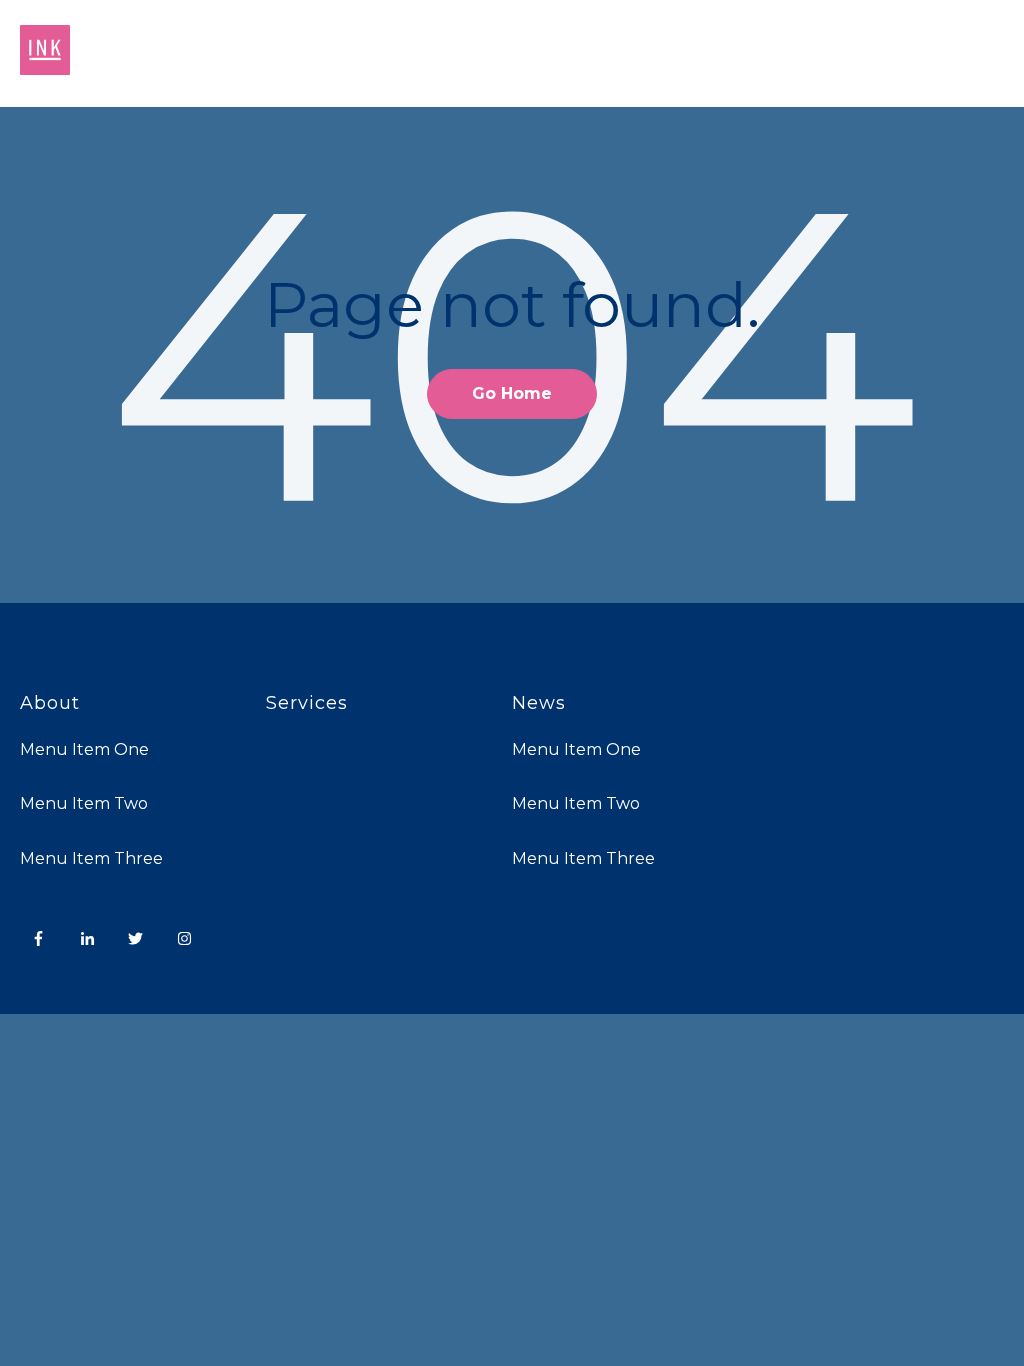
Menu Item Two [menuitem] (84, 803)
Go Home (512, 393)
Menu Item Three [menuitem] (91, 858)
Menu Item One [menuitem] (84, 749)
